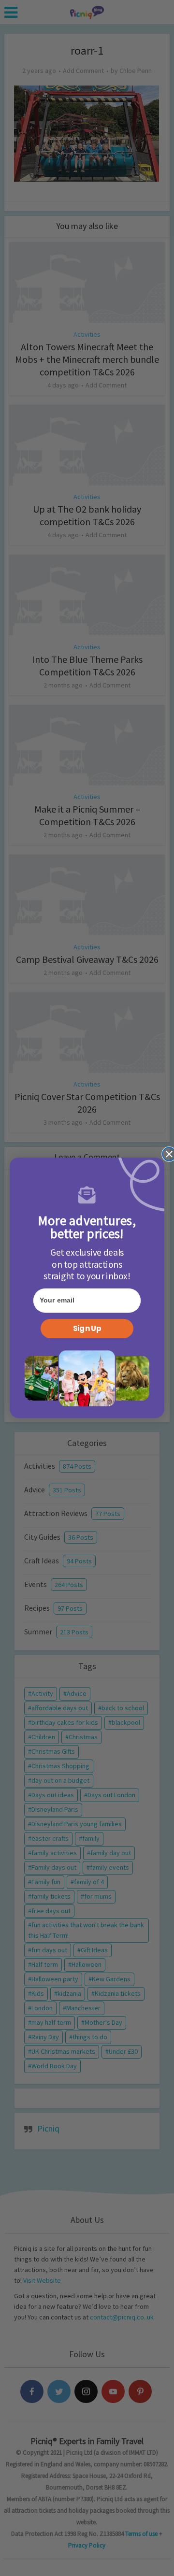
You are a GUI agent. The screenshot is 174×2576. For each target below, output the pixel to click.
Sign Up (87, 1329)
